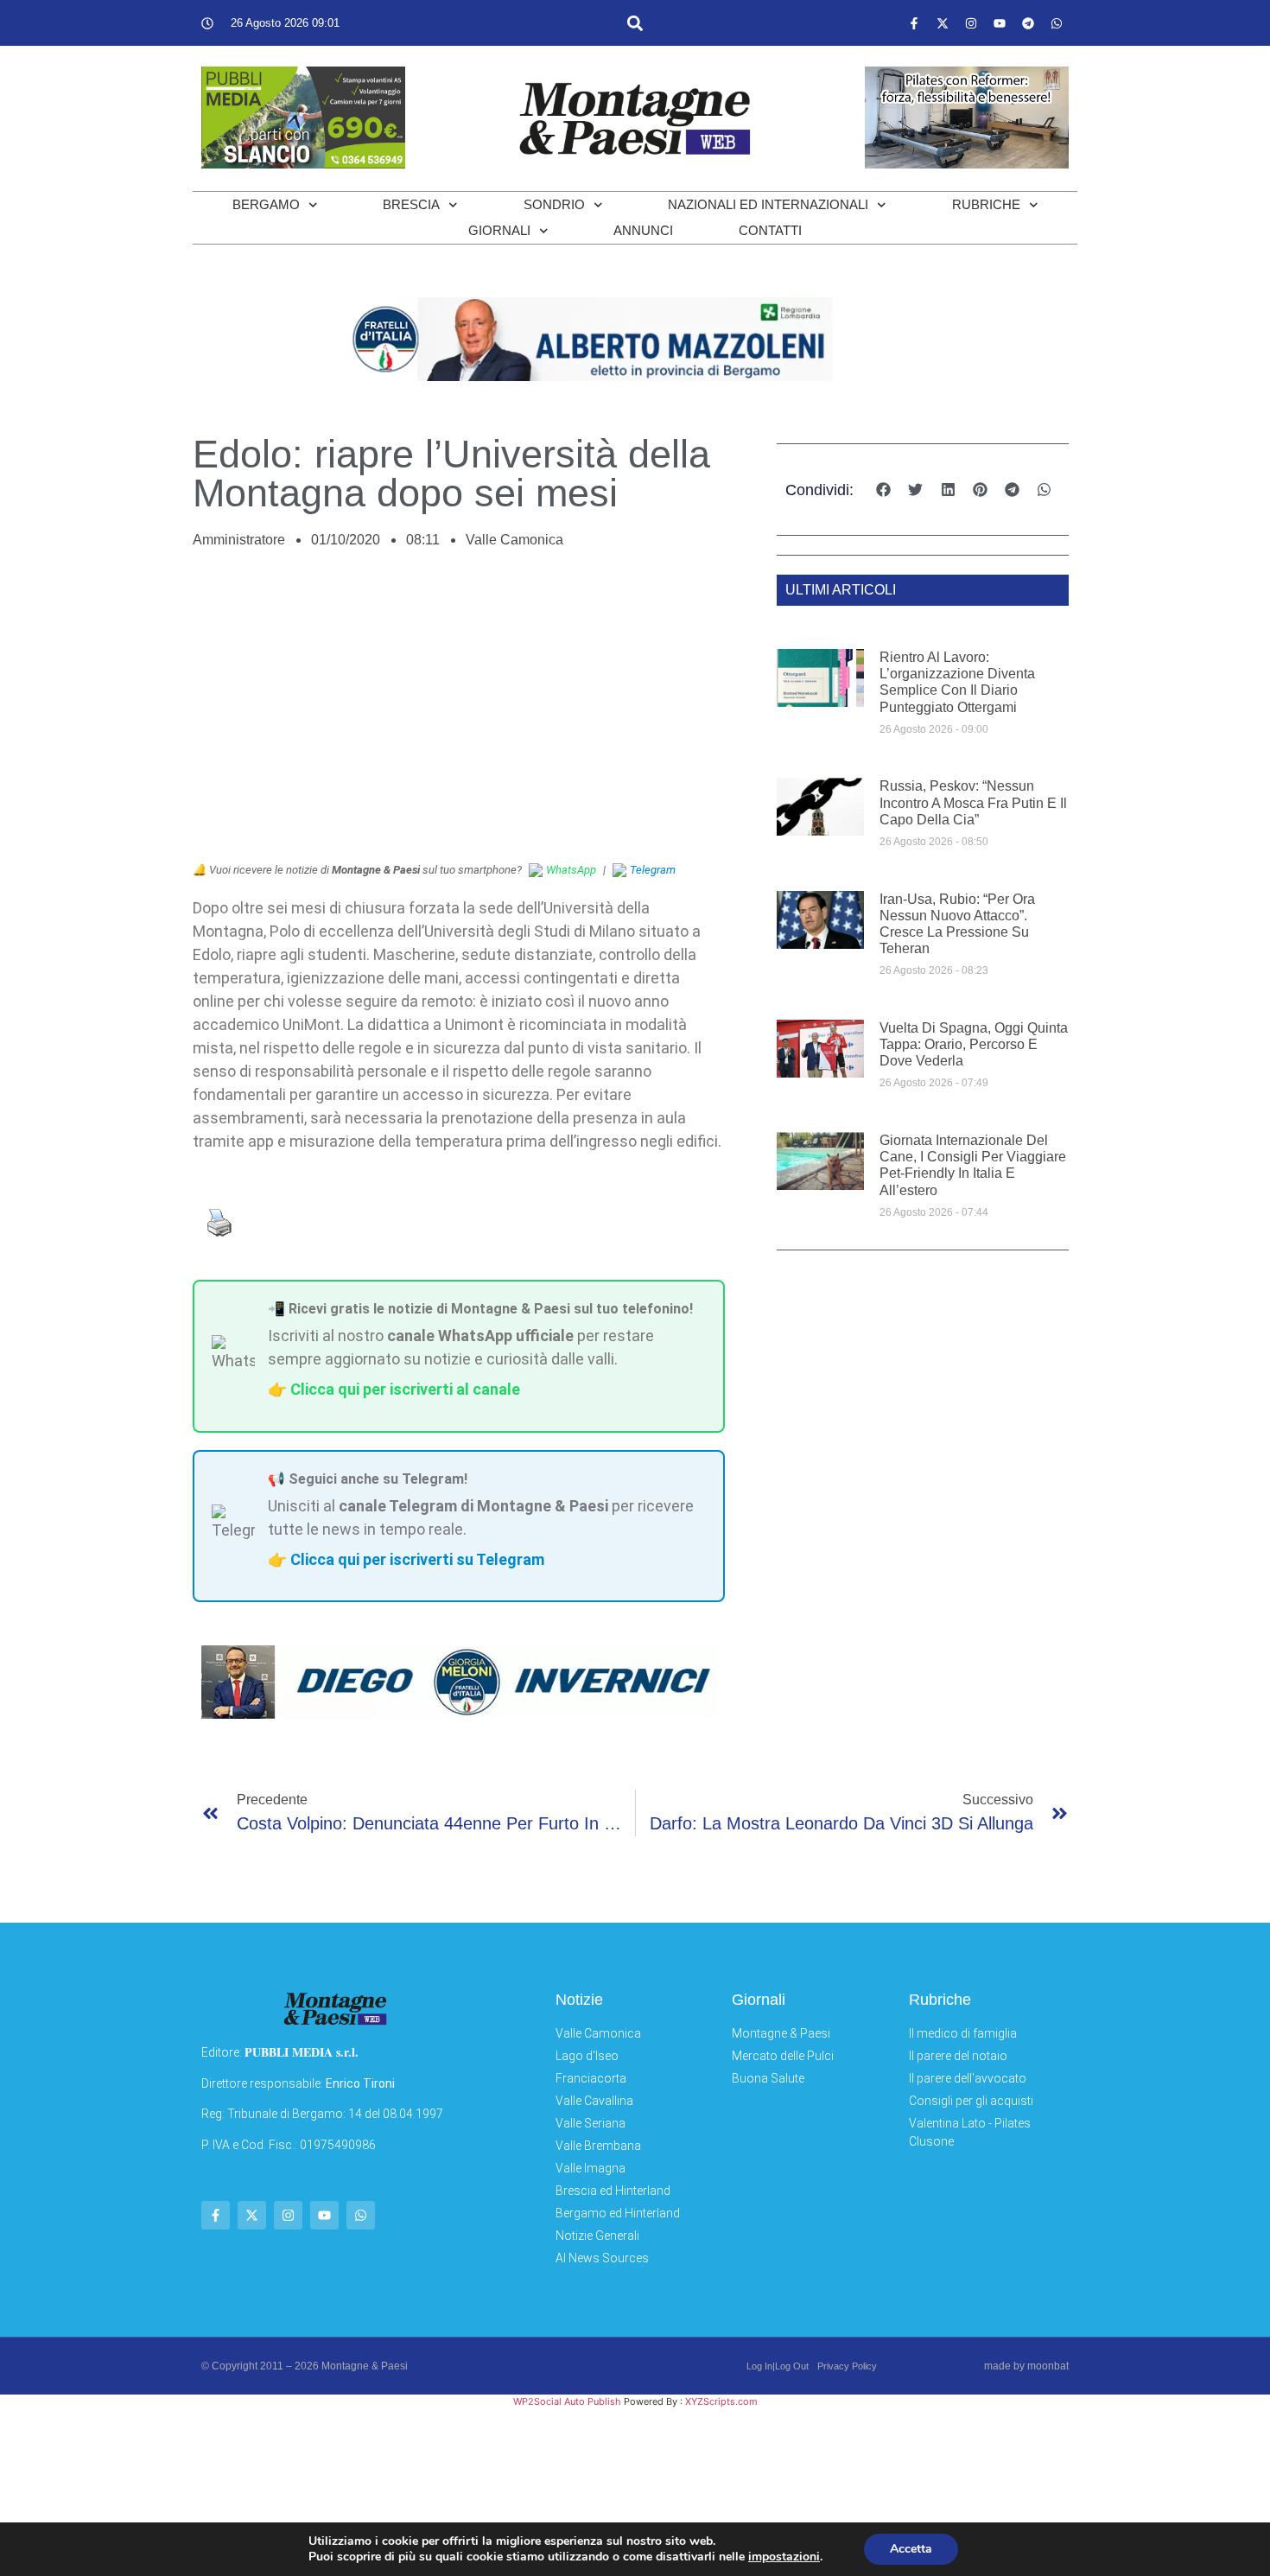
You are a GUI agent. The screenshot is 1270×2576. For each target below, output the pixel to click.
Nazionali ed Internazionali (768, 204)
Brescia (411, 204)
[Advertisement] (459, 715)
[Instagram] (971, 23)
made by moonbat (1026, 2366)
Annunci (643, 230)
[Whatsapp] (1057, 23)
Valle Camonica (514, 540)
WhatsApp (571, 870)
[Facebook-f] (914, 23)
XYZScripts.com (721, 2401)
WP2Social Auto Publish (567, 2401)
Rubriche (986, 204)
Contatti (770, 230)
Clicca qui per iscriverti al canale (405, 1389)
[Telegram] (1028, 23)
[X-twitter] (943, 23)
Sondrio (554, 204)
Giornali (499, 230)
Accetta (911, 2549)
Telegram (653, 870)
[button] (635, 23)
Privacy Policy (847, 2366)
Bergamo (266, 204)
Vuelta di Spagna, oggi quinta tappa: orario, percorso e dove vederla (974, 1044)
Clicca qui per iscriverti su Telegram (417, 1559)
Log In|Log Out (778, 2366)
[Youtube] (1000, 23)
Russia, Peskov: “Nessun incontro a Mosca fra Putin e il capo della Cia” (973, 802)
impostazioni (784, 2557)
